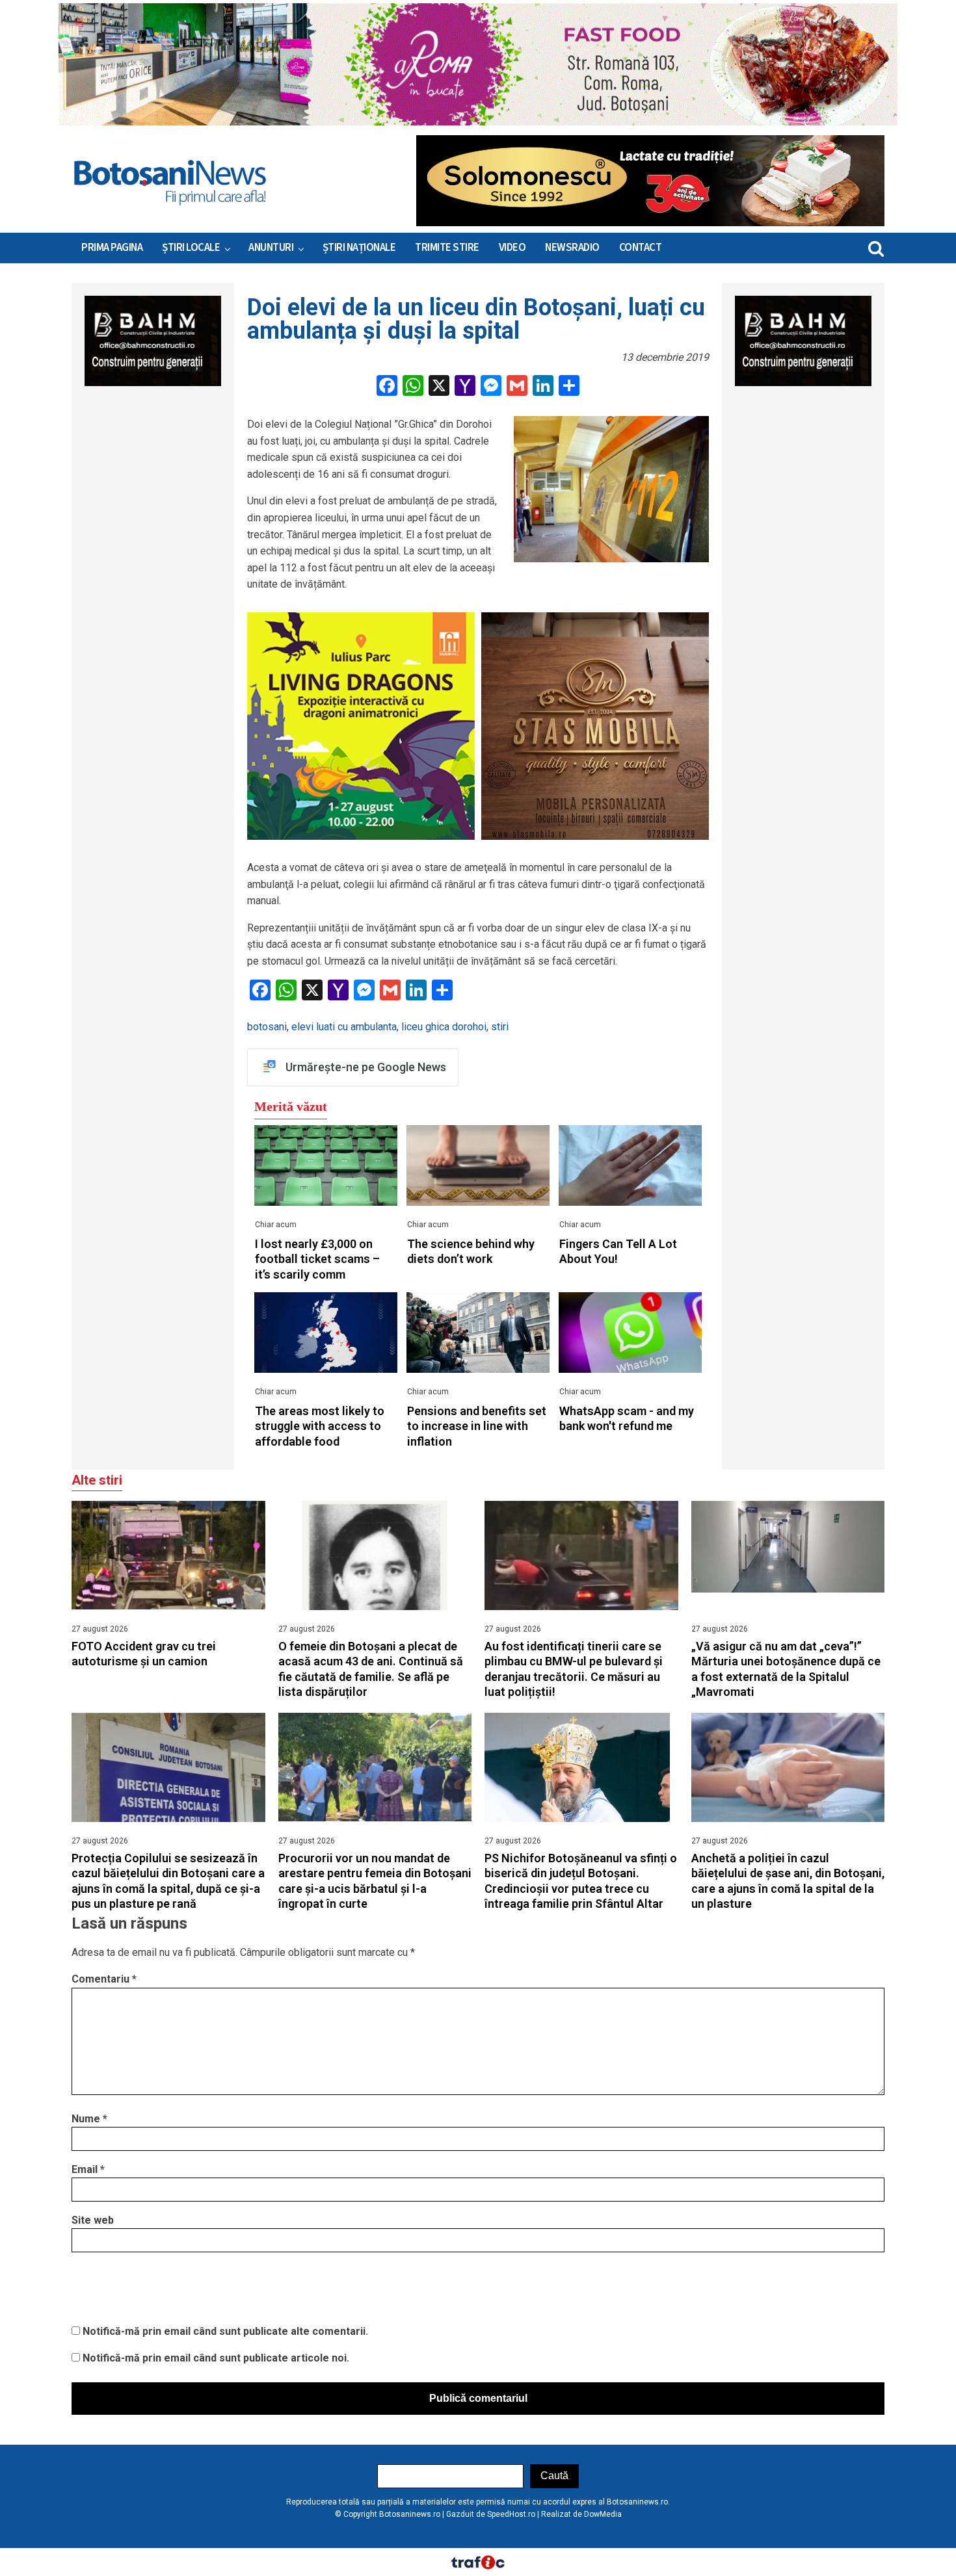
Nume (89, 2119)
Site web (93, 2220)
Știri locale (191, 248)
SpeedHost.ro (511, 2514)
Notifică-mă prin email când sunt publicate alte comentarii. (225, 2331)
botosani (267, 1027)
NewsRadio (572, 248)
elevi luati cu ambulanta (344, 1027)
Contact (641, 248)
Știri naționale (359, 248)
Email (88, 2169)
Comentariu (104, 1979)
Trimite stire (447, 248)
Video (512, 248)
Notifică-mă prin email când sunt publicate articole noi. (216, 2358)
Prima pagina (112, 248)
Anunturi (271, 248)
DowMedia (603, 2514)
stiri (500, 1027)
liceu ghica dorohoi (444, 1027)
